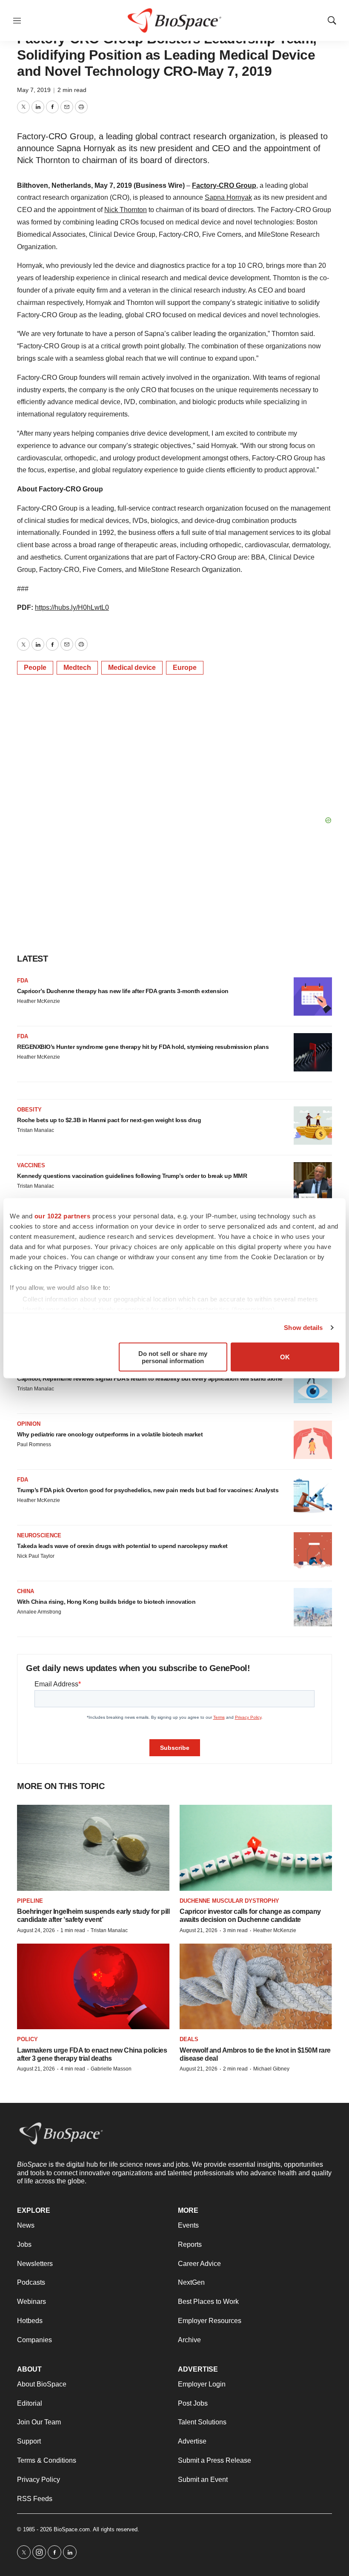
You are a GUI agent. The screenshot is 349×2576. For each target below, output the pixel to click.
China (26, 1591)
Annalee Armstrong (39, 1612)
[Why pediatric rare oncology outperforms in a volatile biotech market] (313, 1440)
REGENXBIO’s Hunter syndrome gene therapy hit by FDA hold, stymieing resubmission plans (143, 1047)
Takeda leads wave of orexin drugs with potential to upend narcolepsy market (122, 1546)
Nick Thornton (126, 210)
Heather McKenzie (39, 1001)
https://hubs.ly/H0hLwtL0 (72, 607)
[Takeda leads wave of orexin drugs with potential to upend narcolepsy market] (313, 1551)
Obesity (29, 1110)
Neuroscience (39, 1535)
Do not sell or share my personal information (173, 1357)
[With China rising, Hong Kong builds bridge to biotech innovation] (313, 1607)
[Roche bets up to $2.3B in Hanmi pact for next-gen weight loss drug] (313, 1126)
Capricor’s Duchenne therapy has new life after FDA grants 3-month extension (123, 991)
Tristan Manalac (36, 1130)
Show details (303, 1328)
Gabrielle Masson (111, 2069)
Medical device (132, 668)
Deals (189, 2039)
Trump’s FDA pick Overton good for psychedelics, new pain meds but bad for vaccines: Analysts (148, 1490)
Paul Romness (34, 1445)
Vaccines (31, 1165)
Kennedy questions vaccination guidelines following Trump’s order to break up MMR (132, 1176)
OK (285, 1357)
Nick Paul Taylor (36, 1556)
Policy (27, 2039)
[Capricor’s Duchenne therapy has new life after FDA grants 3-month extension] (313, 997)
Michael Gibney (271, 2069)
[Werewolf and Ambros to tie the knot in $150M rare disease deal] (256, 1986)
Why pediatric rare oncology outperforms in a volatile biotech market (110, 1434)
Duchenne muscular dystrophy (229, 1901)
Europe (185, 668)
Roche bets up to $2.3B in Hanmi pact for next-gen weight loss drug (109, 1120)
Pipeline (30, 1901)
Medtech (77, 668)
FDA (23, 981)
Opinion (29, 1424)
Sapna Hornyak (228, 197)
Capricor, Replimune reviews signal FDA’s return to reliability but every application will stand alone (150, 1378)
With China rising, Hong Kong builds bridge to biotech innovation (106, 1602)
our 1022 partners (63, 1216)
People (35, 668)
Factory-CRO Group (224, 185)
